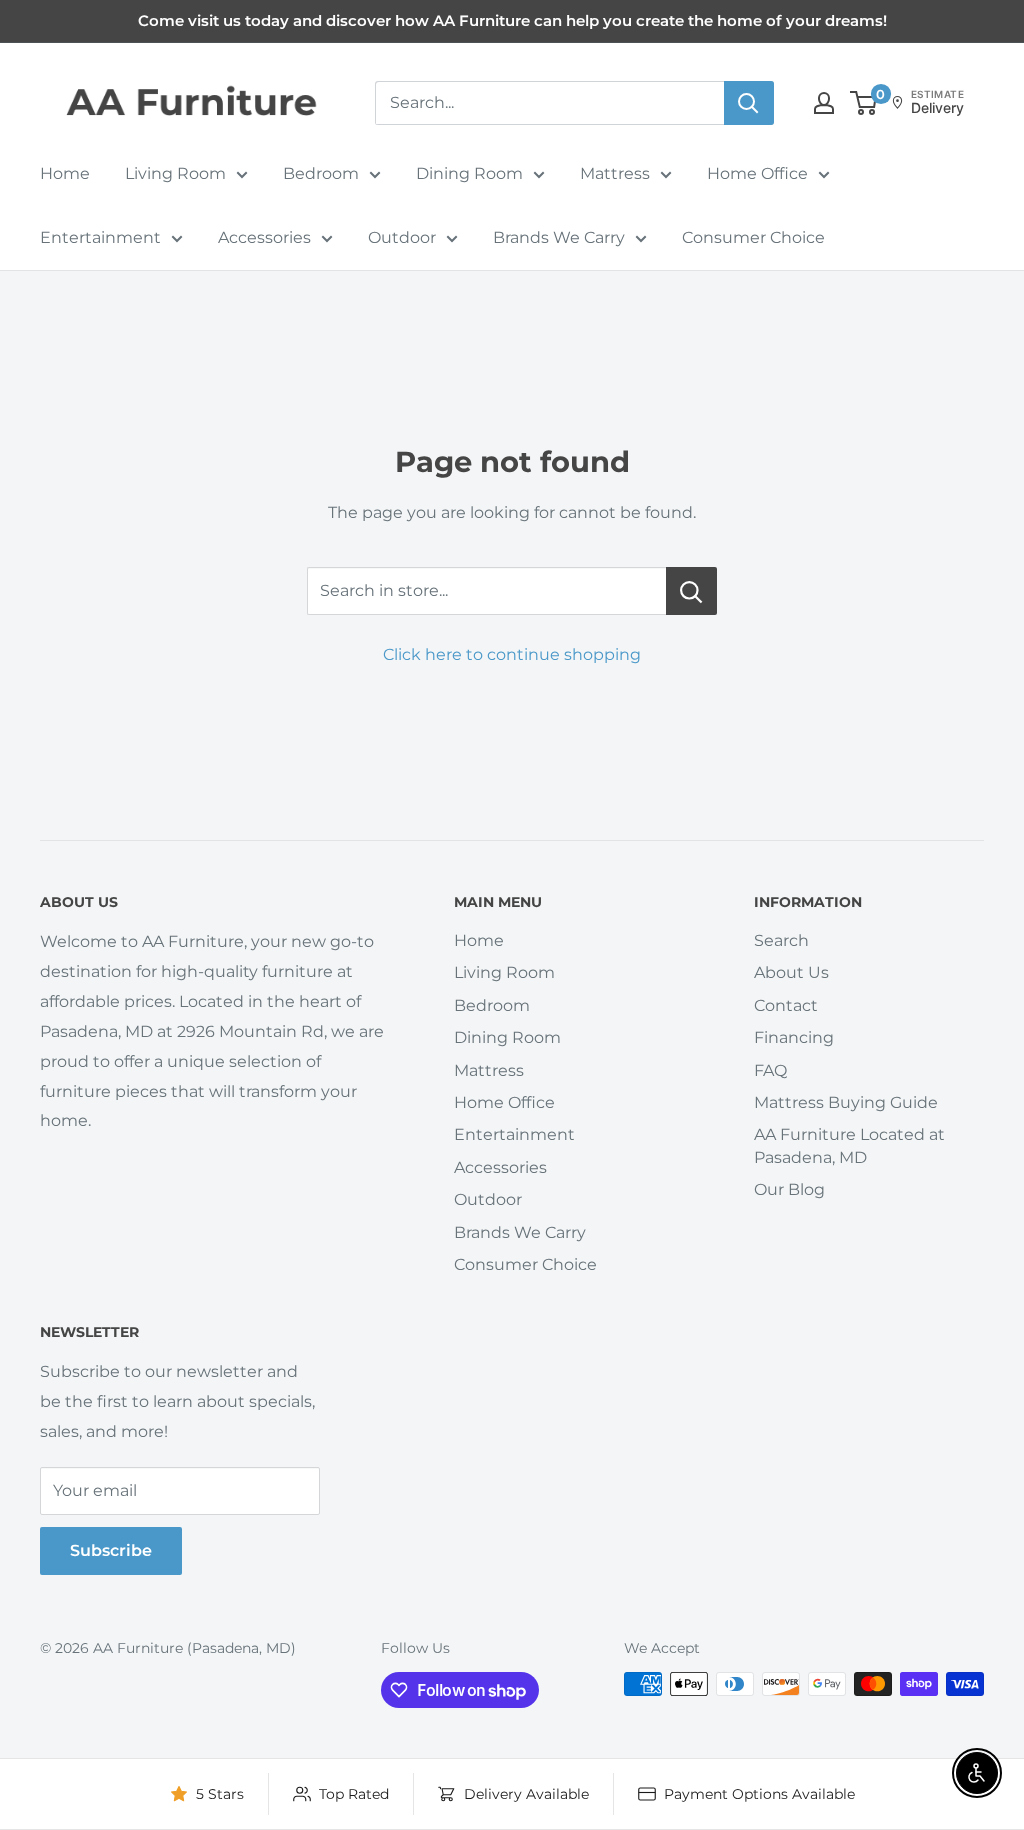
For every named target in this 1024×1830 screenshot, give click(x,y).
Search (781, 940)
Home (65, 173)
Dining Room (469, 173)
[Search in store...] (691, 591)
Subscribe (111, 1550)
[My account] (824, 103)
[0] (864, 103)
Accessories (264, 237)
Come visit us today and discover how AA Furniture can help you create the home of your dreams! (512, 20)
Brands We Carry (559, 237)
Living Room (175, 173)
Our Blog (789, 1189)
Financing (794, 1037)
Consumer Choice (753, 237)
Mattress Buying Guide (846, 1102)
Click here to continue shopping (512, 654)
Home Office (757, 173)
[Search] (749, 103)
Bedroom (321, 173)
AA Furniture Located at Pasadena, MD (849, 1145)
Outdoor (402, 237)
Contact (786, 1005)
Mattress (615, 173)
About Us (791, 972)
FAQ (770, 1070)
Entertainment (100, 237)
